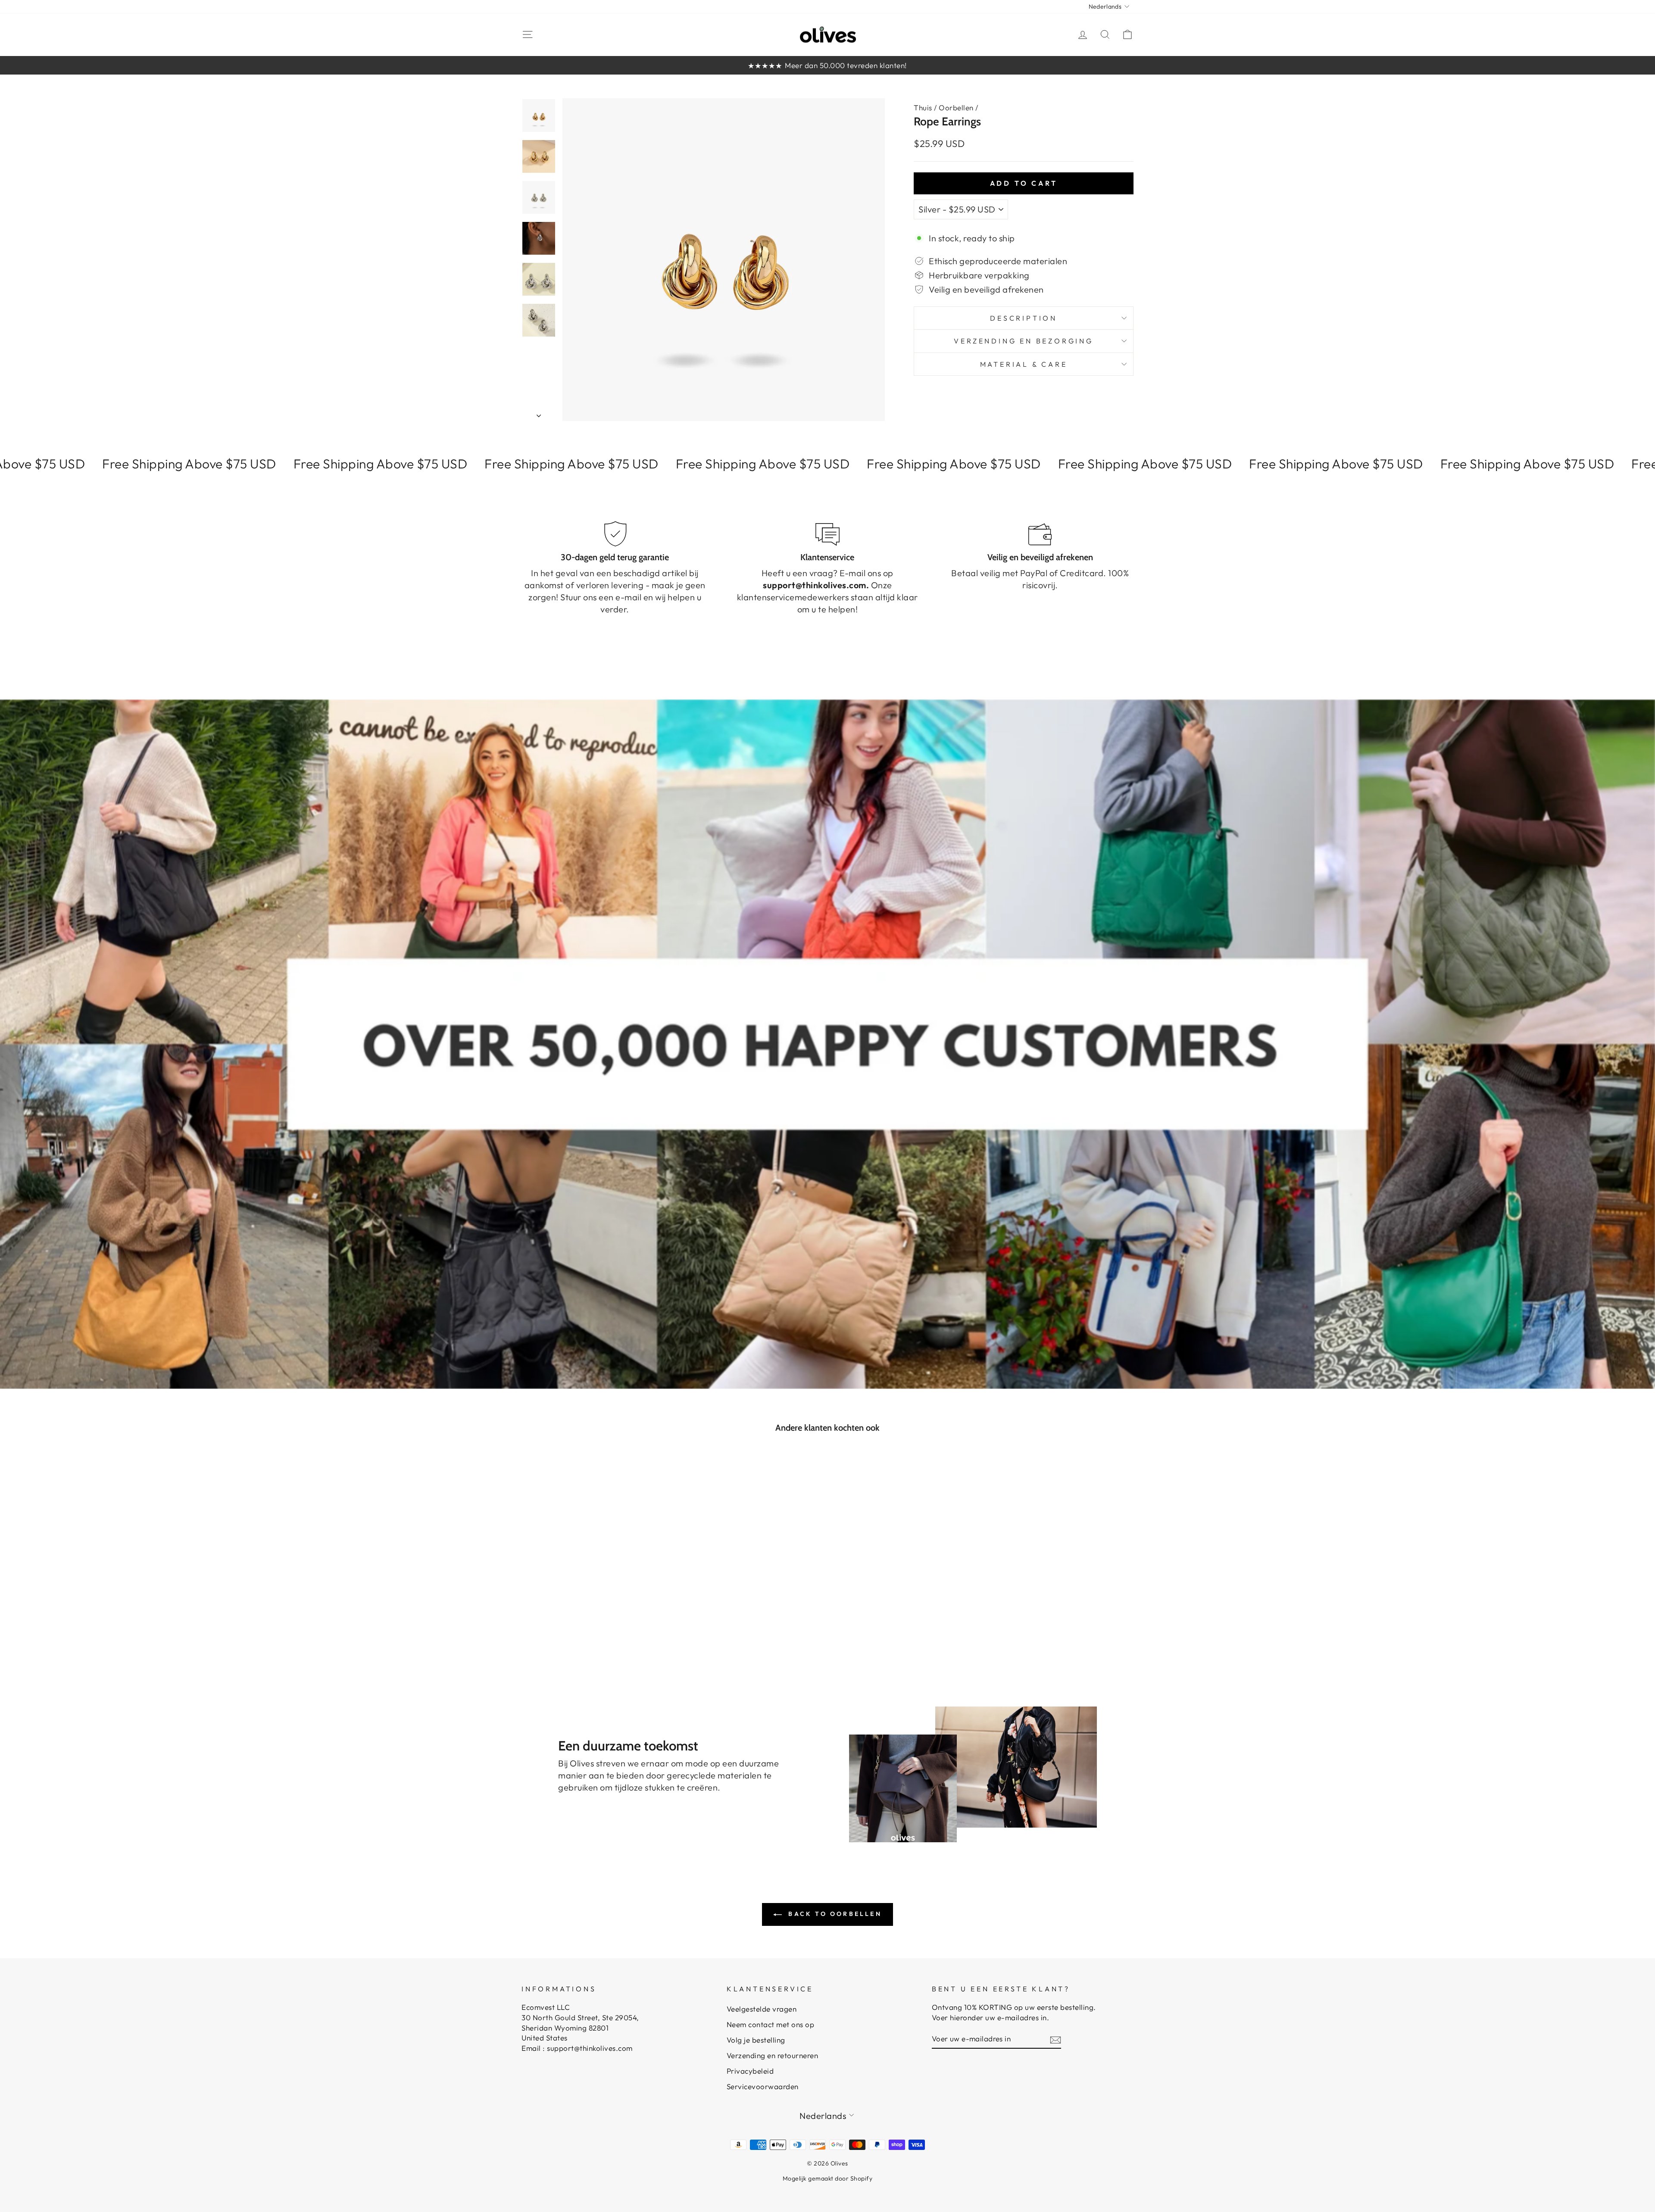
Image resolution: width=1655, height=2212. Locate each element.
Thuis (923, 108)
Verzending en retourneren (773, 2055)
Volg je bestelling (756, 2040)
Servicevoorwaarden (763, 2086)
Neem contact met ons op (771, 2024)
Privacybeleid (750, 2071)
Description (1024, 318)
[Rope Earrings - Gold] (589, 1634)
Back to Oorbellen (834, 1914)
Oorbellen (956, 108)
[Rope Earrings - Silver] (600, 1634)
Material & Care (1024, 364)
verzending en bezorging (1023, 341)
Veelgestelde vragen (762, 2009)
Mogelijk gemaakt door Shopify (828, 2178)
